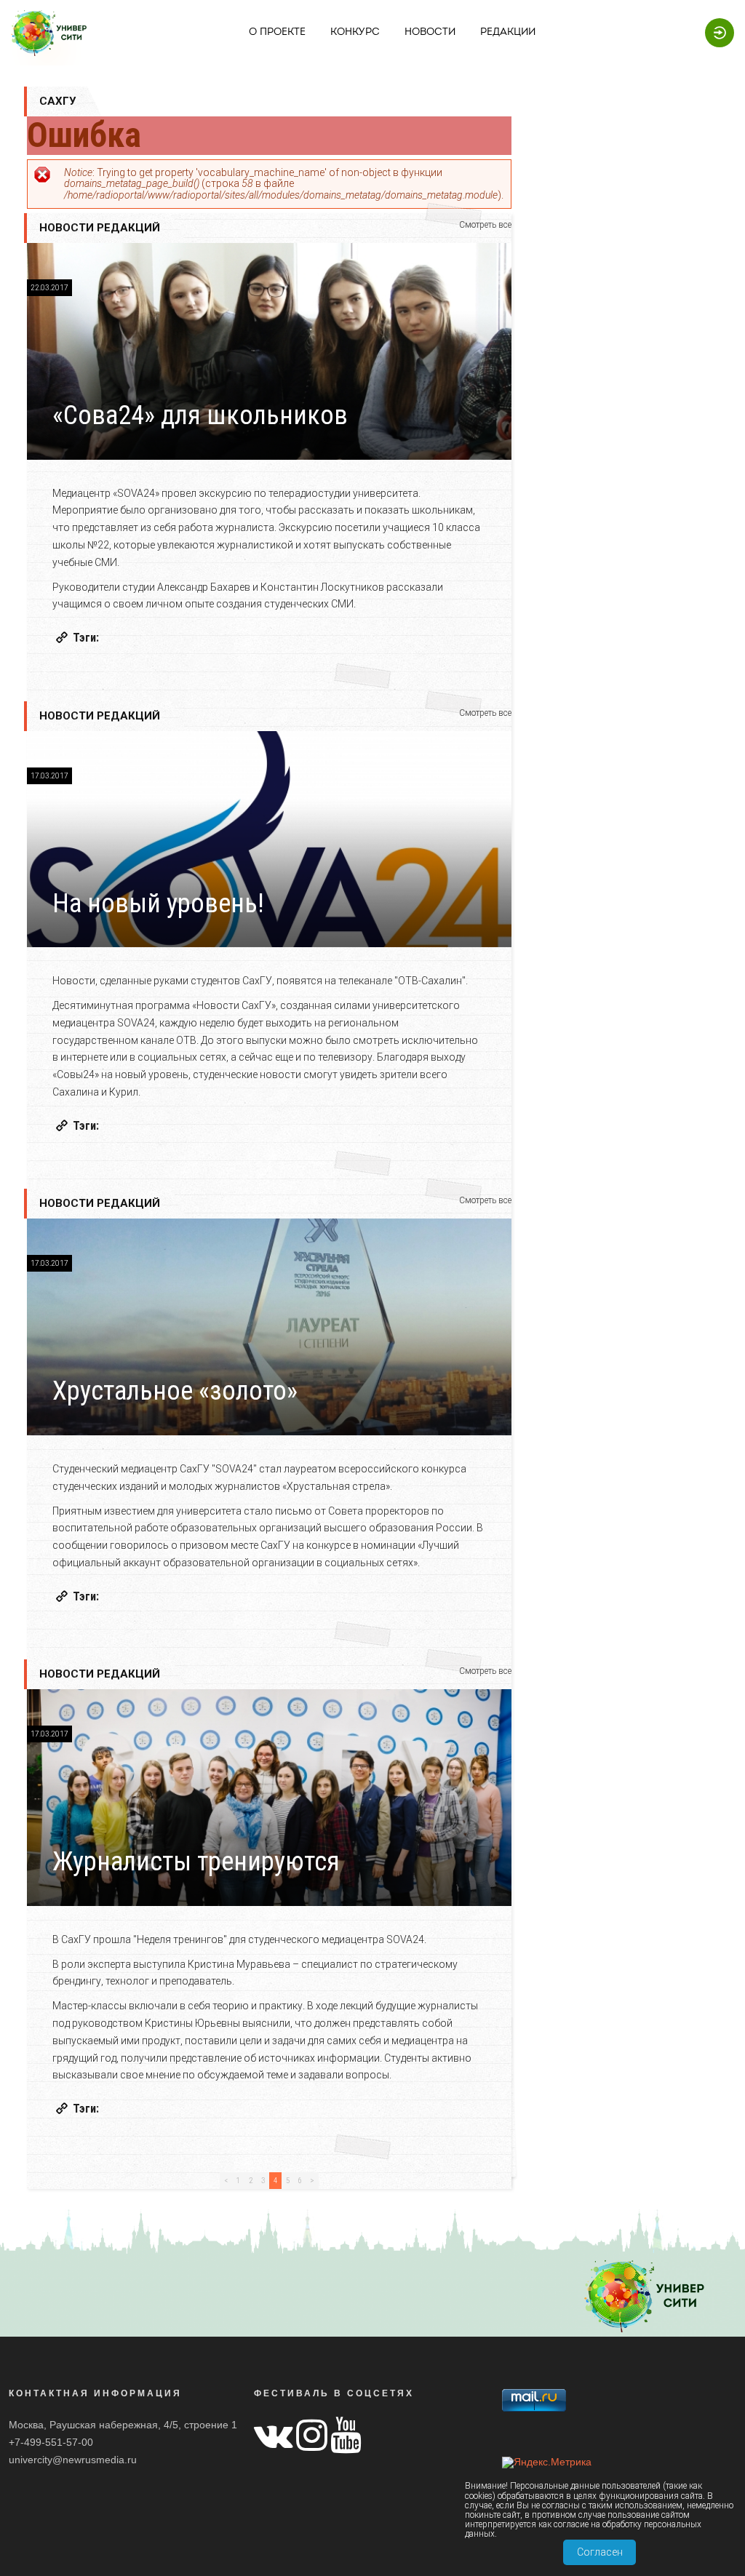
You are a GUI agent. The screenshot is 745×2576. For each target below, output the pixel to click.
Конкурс (355, 32)
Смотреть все (485, 225)
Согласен (600, 2552)
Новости (430, 32)
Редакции (508, 32)
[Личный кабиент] (716, 32)
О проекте (277, 32)
